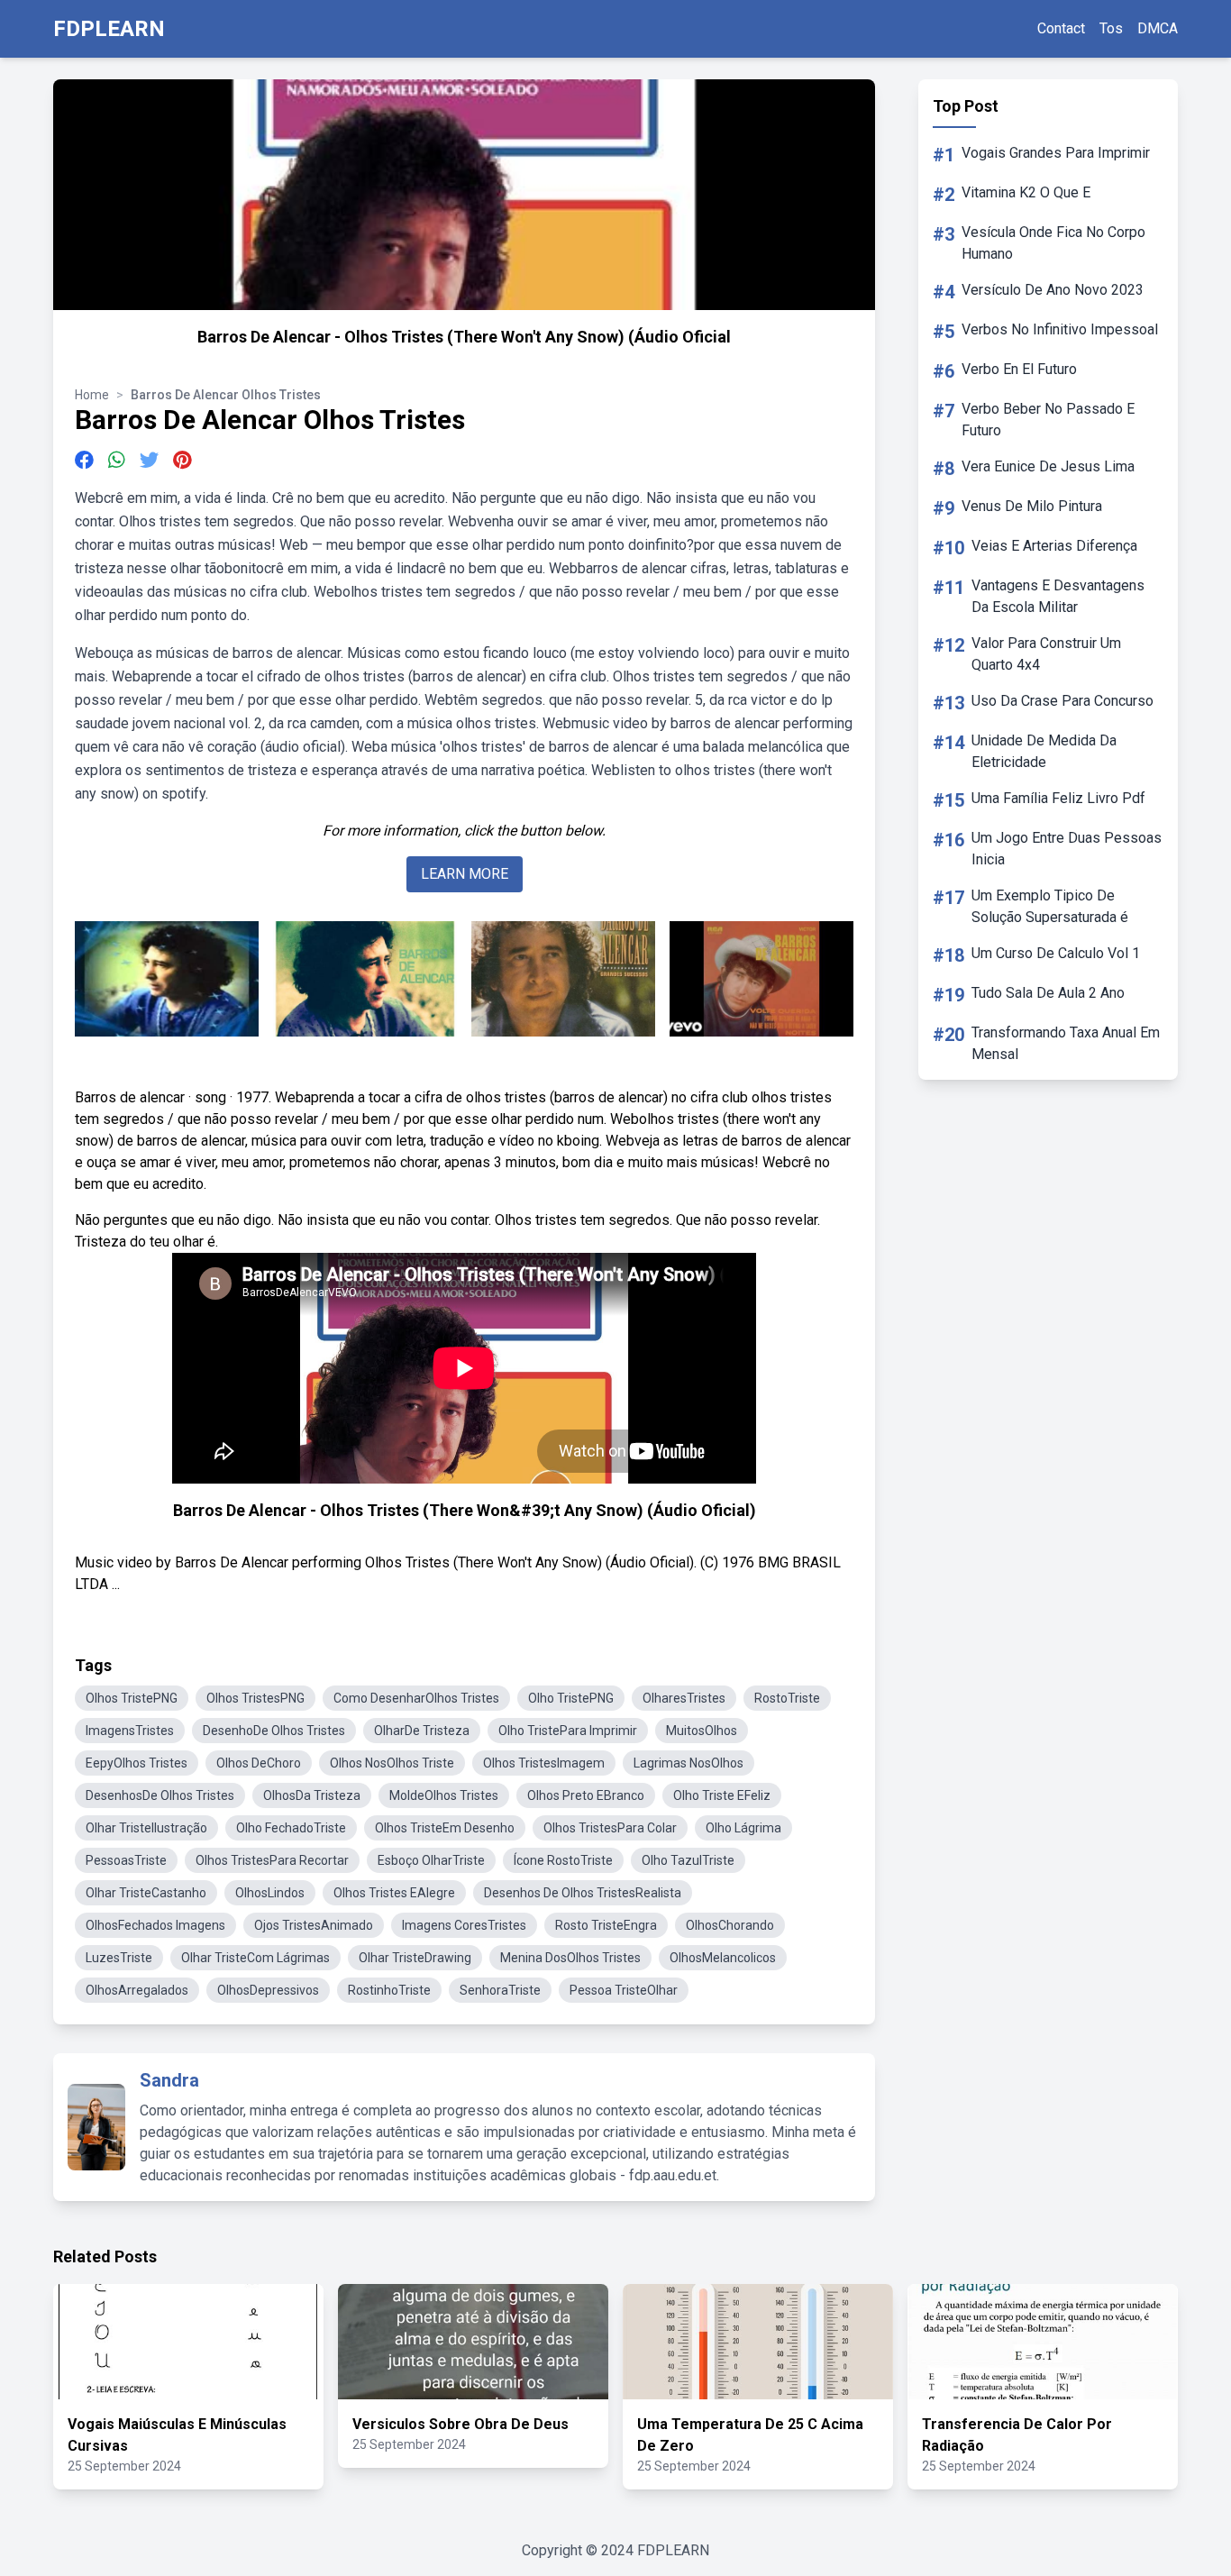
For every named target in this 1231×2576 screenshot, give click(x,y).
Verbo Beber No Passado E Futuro (1048, 420)
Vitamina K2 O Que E (1026, 192)
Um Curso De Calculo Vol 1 (1056, 953)
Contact (1061, 28)
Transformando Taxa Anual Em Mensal (1066, 1043)
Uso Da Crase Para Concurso (1062, 701)
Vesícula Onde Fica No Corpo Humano (1053, 243)
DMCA (1158, 28)
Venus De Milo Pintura (1032, 506)
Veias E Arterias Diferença (1054, 546)
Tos (1111, 28)
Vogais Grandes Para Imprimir (1056, 153)
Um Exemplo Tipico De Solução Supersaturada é (1050, 906)
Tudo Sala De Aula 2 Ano (1048, 993)
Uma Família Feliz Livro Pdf (1058, 798)
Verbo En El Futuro (1019, 369)
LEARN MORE (465, 874)
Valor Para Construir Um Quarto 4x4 (1046, 654)
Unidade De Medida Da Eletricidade (1044, 751)
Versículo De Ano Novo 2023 (1053, 290)
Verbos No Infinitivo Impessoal (1060, 329)
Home (92, 395)
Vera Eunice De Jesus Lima (1048, 466)
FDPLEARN (109, 29)
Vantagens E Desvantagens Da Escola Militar (1058, 596)
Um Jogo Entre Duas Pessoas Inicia (1067, 849)
